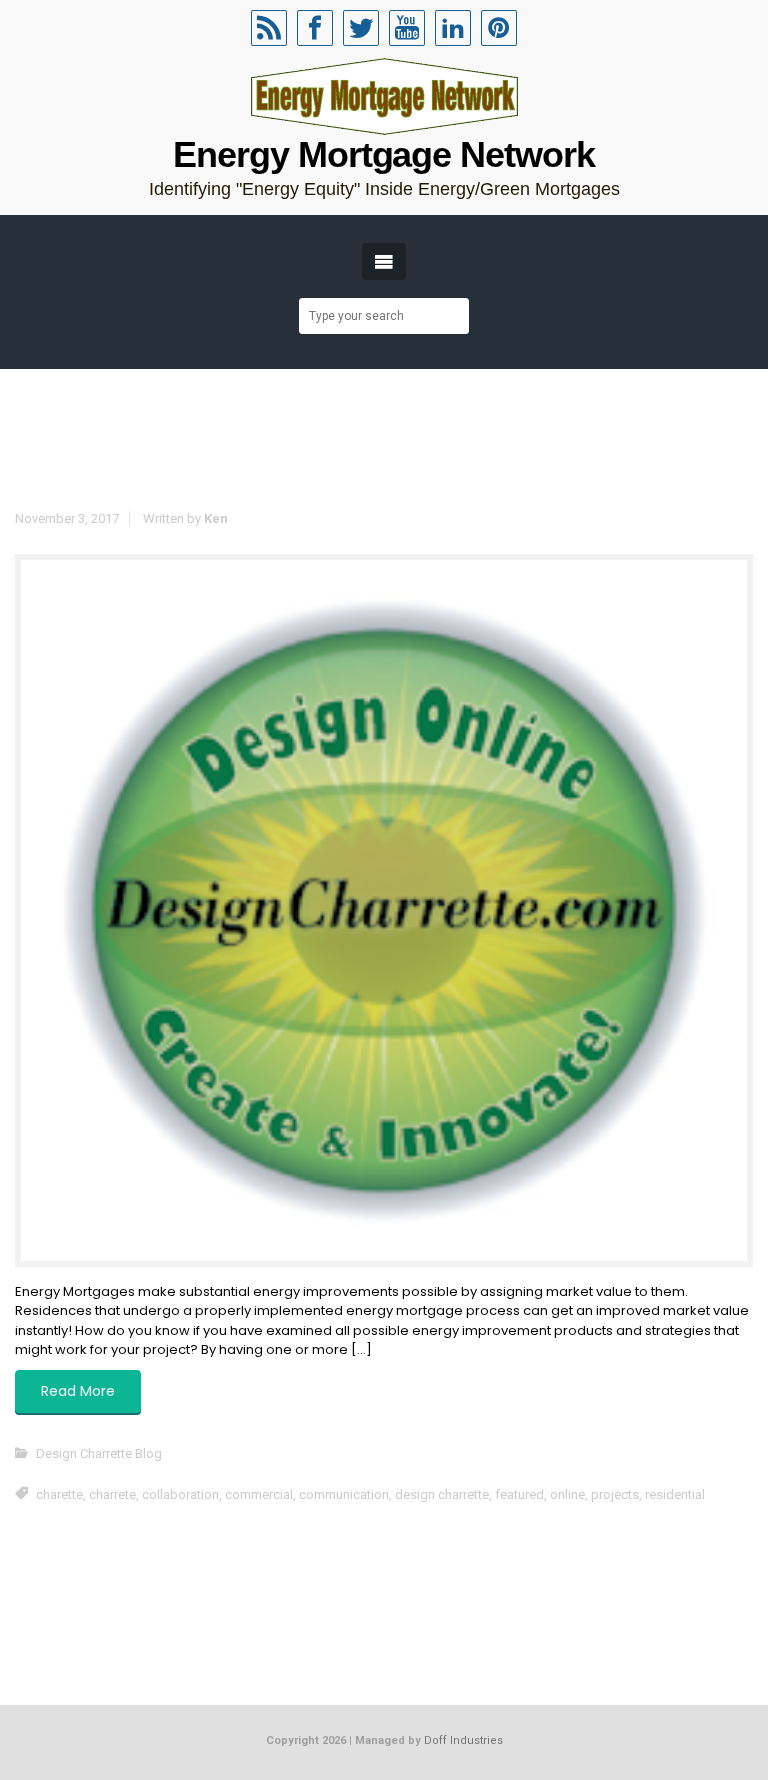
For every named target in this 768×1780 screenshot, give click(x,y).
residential (675, 1494)
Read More (78, 1391)
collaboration (180, 1494)
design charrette (442, 1494)
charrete (112, 1494)
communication (344, 1494)
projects (615, 1494)
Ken (216, 518)
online (567, 1494)
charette (59, 1494)
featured (519, 1494)
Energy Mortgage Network (383, 154)
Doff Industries (463, 1740)
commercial (259, 1494)
